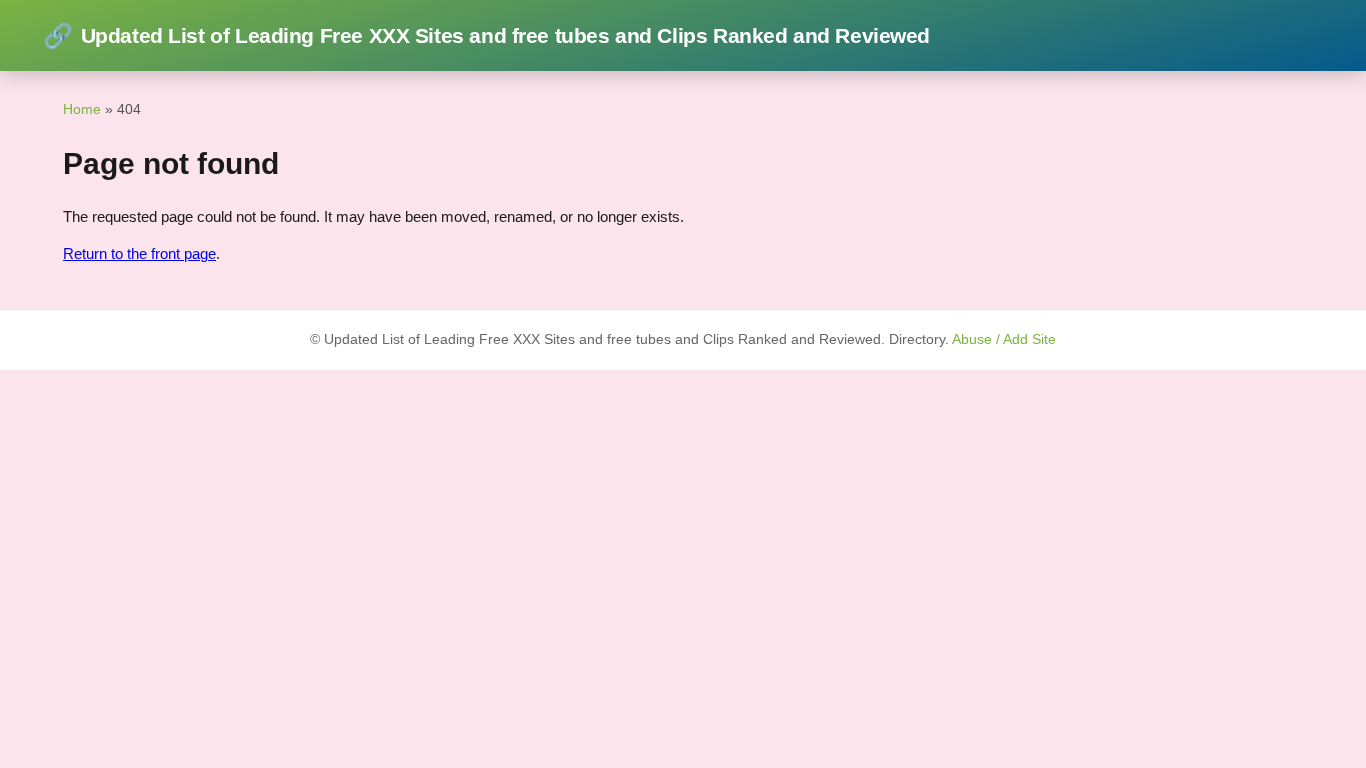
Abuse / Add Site (1004, 339)
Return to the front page (139, 253)
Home (82, 109)
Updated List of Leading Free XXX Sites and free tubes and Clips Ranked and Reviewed (486, 35)
